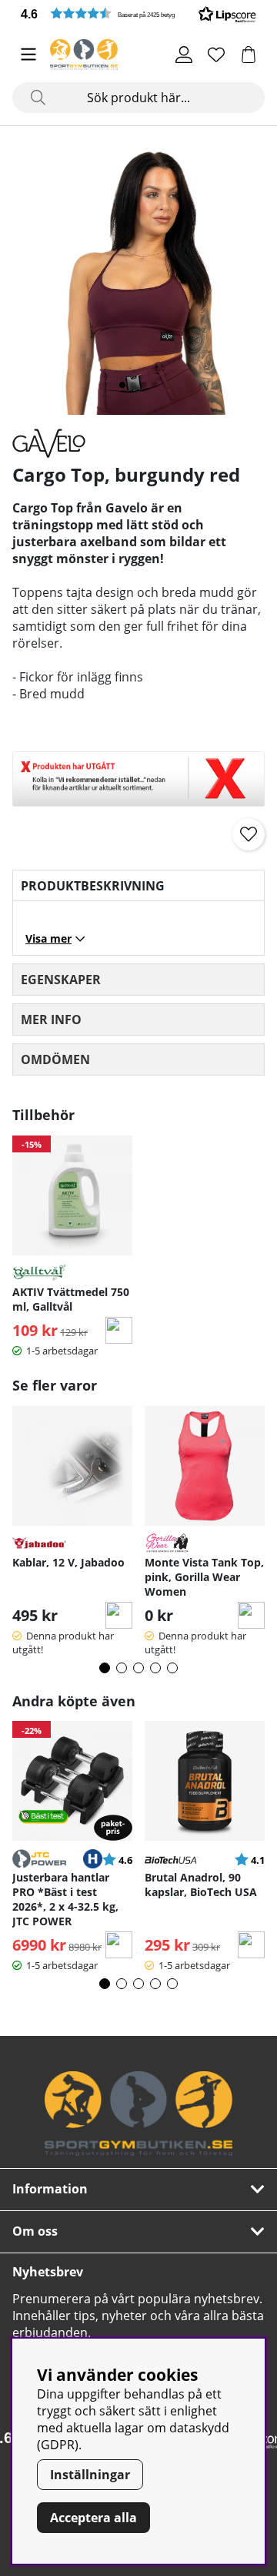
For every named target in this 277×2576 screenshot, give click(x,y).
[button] (138, 13)
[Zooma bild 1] (138, 277)
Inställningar (90, 2475)
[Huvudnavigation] (28, 55)
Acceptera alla (93, 2518)
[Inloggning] (184, 55)
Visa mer (48, 938)
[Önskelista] (216, 55)
